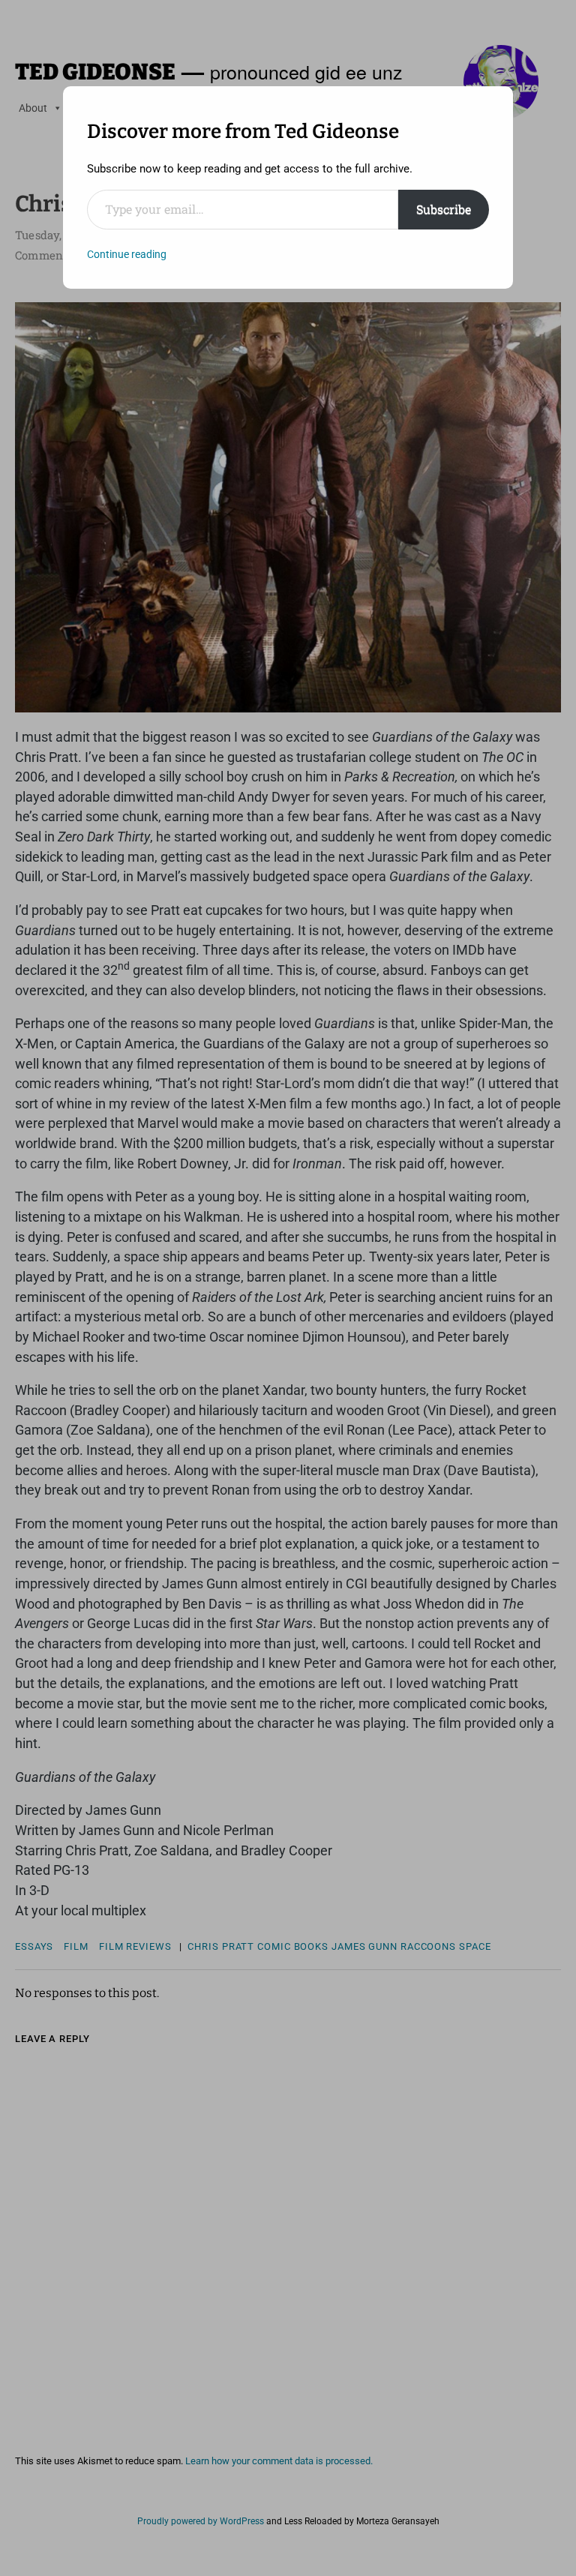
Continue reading (127, 254)
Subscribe (444, 209)
